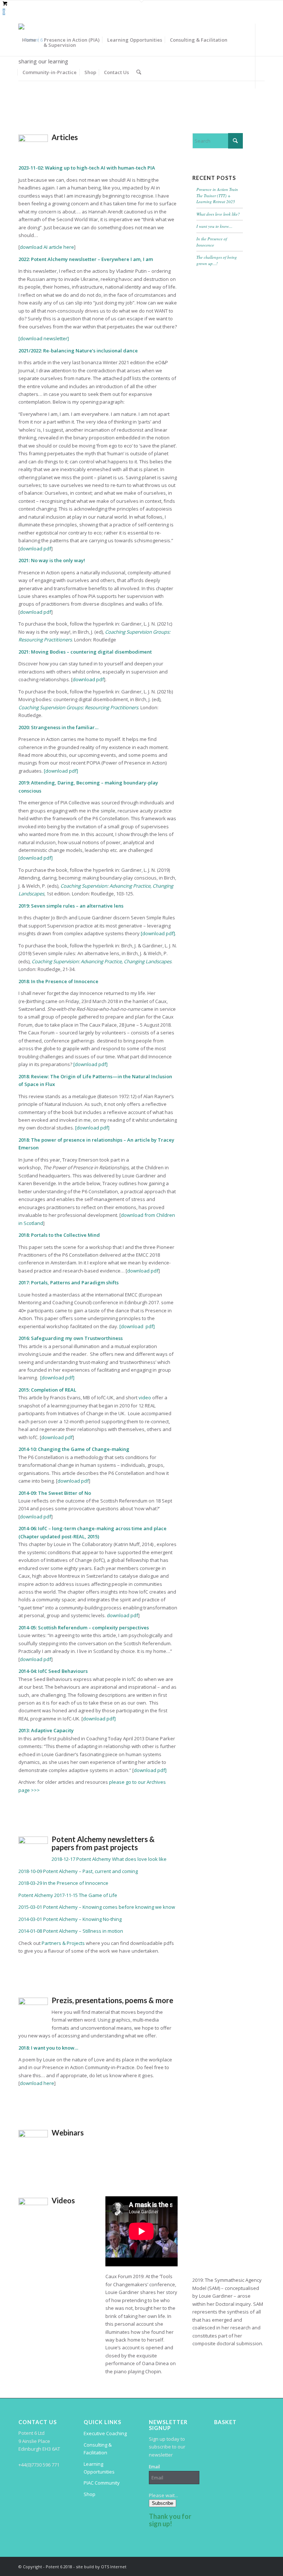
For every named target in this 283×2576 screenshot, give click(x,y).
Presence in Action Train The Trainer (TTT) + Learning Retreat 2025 (217, 195)
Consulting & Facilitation (98, 2449)
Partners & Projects (63, 1943)
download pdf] (99, 1719)
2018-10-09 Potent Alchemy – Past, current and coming (78, 1871)
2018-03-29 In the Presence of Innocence (63, 1883)
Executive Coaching (105, 2433)
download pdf (36, 549)
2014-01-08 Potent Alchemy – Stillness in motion (71, 1931)
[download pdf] (61, 771)
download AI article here (47, 247)
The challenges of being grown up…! (217, 260)
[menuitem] (29, 40)
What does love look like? (218, 214)
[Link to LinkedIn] (21, 104)
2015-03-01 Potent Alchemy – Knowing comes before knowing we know (97, 1907)
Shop (90, 2494)
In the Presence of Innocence (212, 242)
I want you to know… (214, 226)
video (145, 1397)
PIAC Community (102, 2483)
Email (154, 2467)
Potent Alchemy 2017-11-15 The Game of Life (68, 1895)
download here (37, 2083)
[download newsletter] (44, 338)
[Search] (139, 72)
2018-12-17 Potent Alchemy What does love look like (109, 1859)
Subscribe (163, 2503)
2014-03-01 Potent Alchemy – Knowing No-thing (70, 1919)
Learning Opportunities (99, 2468)
